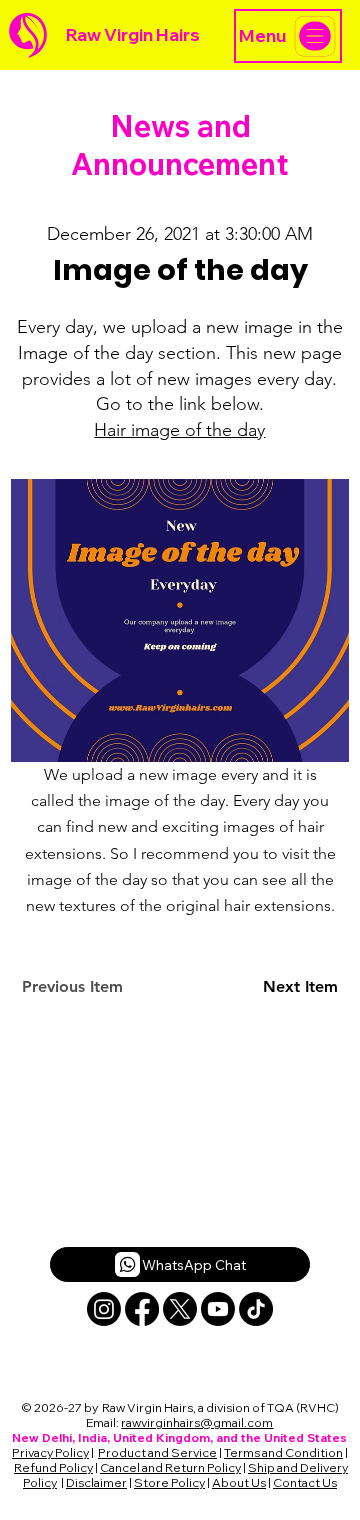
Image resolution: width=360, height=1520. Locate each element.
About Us (239, 1482)
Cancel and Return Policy (170, 1467)
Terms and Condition (283, 1452)
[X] (180, 1309)
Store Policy (169, 1482)
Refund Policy (53, 1467)
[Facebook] (142, 1309)
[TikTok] (256, 1309)
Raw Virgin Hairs (133, 34)
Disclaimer (96, 1482)
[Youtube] (218, 1309)
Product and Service (157, 1452)
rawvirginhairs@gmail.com (197, 1422)
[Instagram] (104, 1309)
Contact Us (305, 1482)
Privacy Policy (50, 1452)
